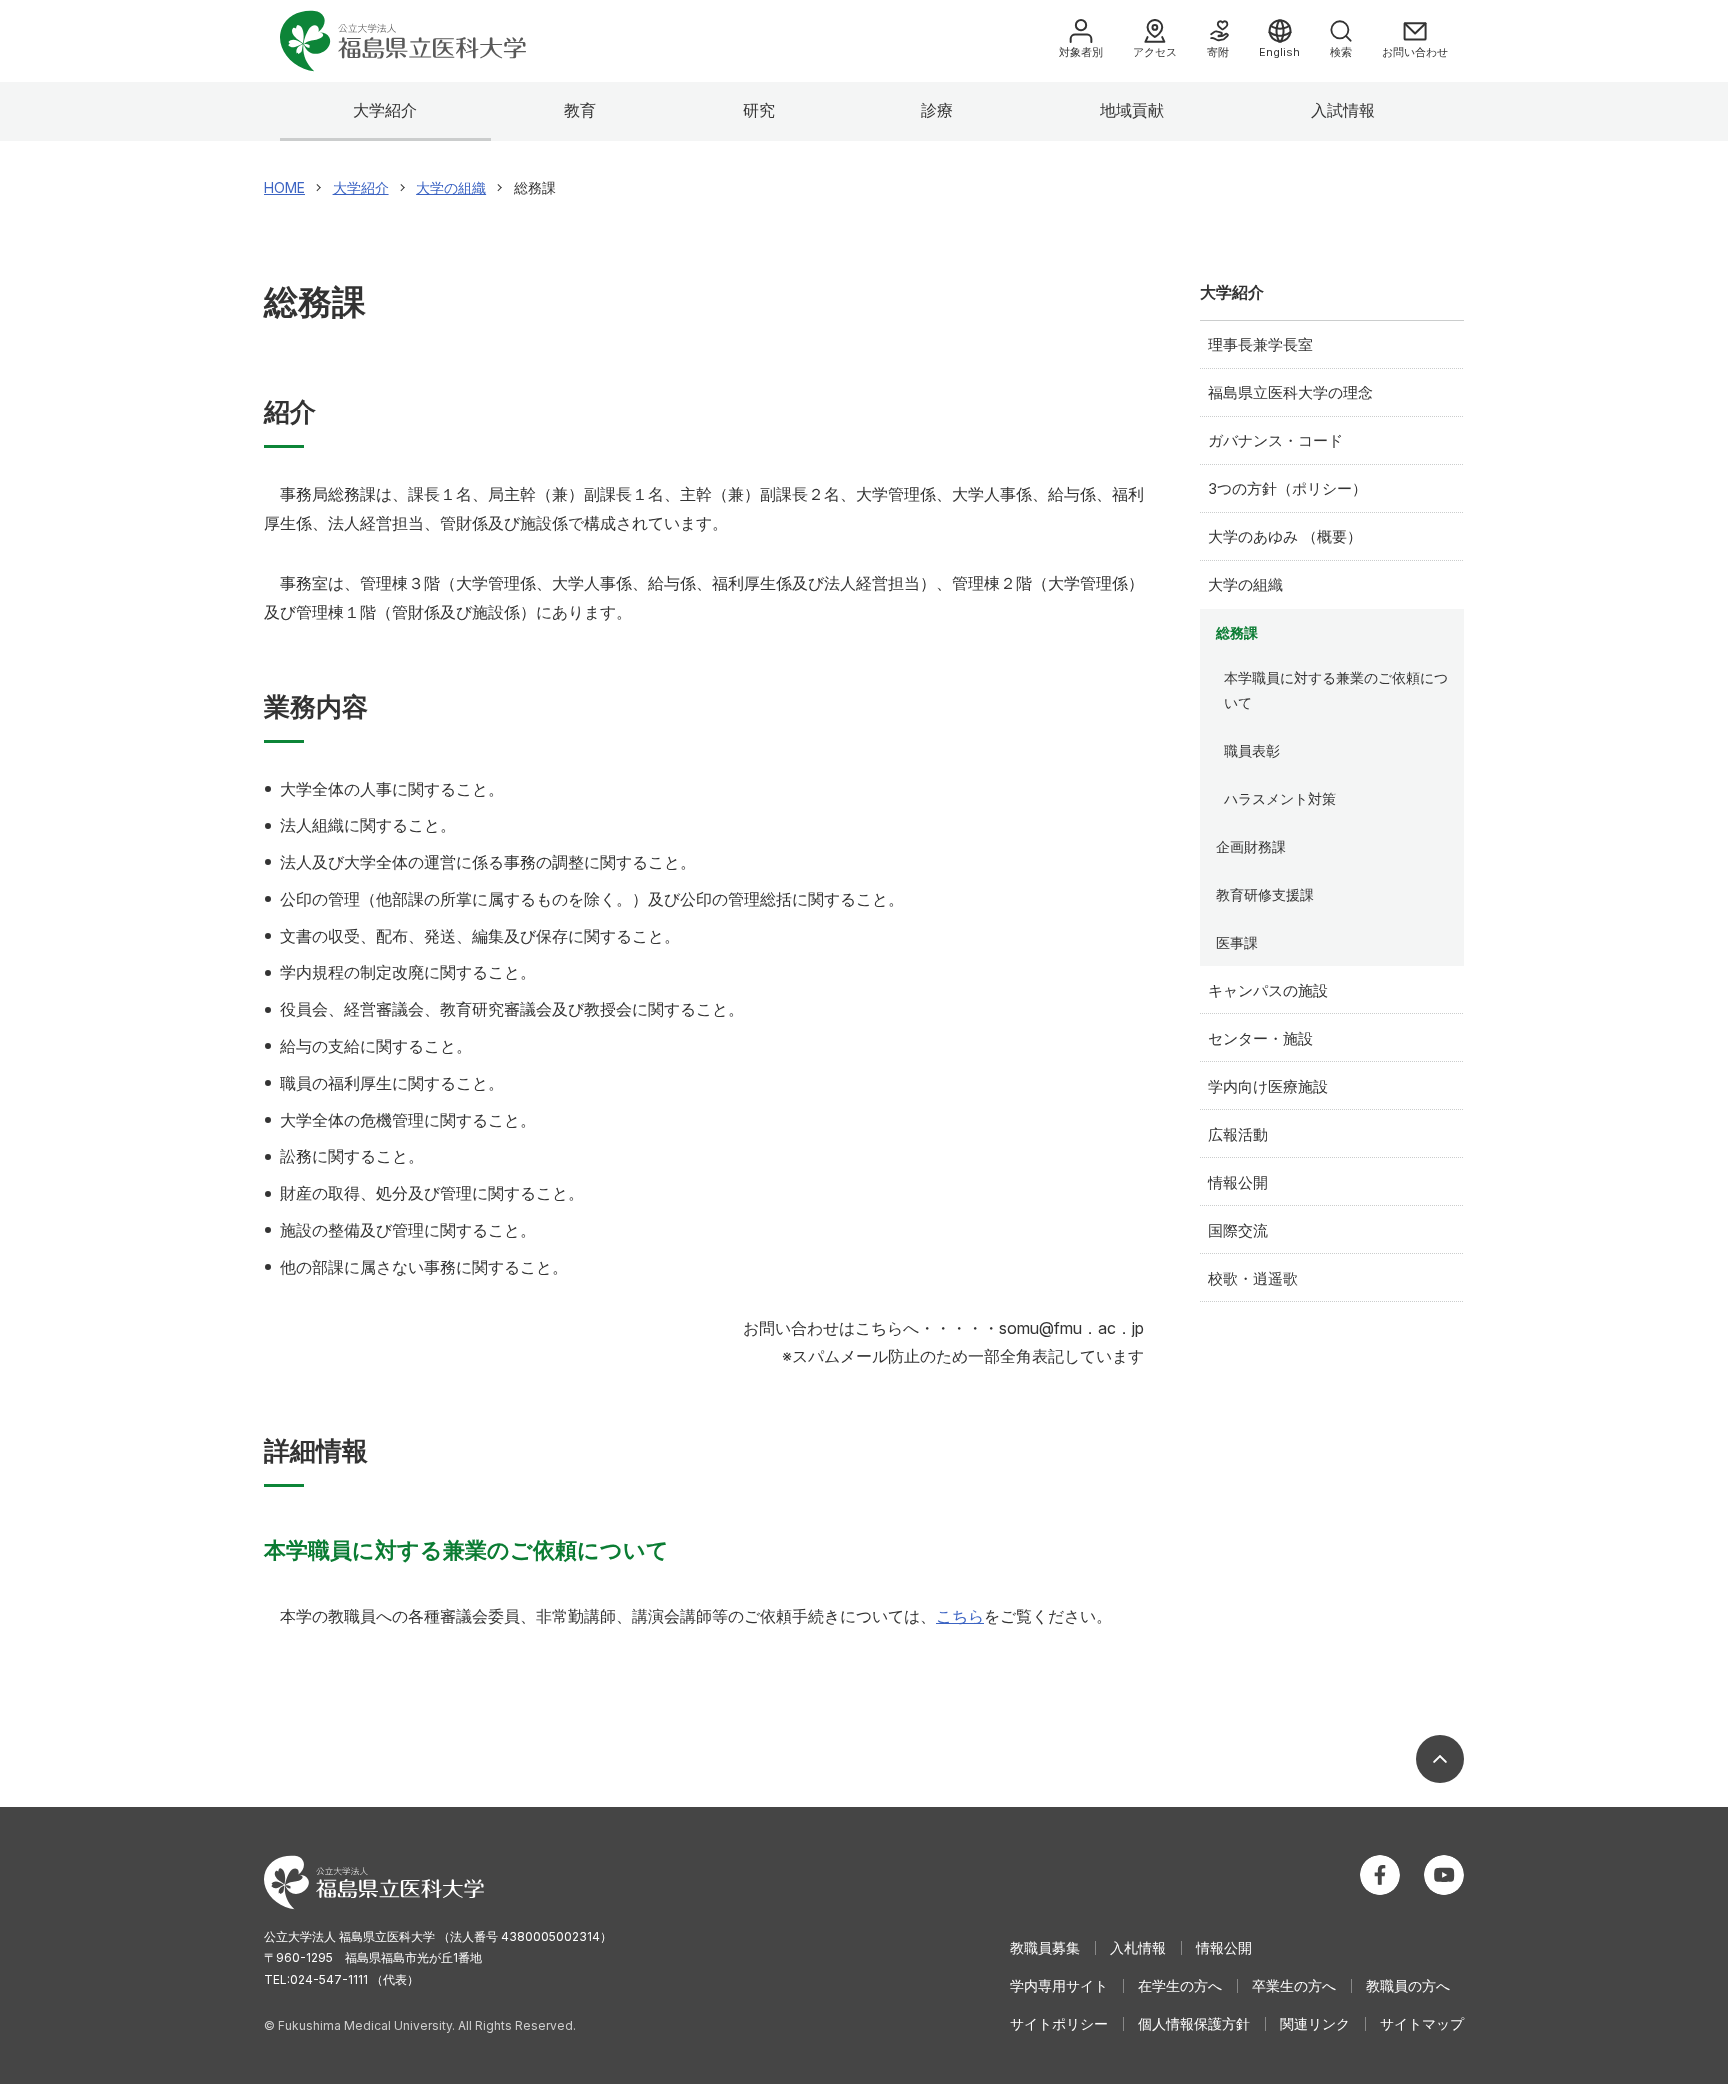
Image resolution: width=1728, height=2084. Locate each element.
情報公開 (1238, 1182)
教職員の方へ (1408, 1985)
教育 (580, 110)
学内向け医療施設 (1268, 1086)
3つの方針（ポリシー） (1287, 488)
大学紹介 (385, 110)
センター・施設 (1260, 1038)
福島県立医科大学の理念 (1290, 392)
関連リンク (1315, 2023)
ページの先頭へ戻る (1440, 1759)
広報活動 (1238, 1134)
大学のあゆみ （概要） (1285, 536)
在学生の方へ (1180, 1985)
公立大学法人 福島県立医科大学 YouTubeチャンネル (1444, 1875)
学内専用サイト (1059, 1985)
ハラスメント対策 (1280, 798)
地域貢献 (1132, 110)
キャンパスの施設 (1268, 990)
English (1279, 52)
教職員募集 (1045, 1947)
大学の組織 (1245, 584)
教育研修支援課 (1265, 894)
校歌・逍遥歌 (1253, 1278)
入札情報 (1138, 1947)
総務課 (1237, 632)
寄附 (1218, 52)
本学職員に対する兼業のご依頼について (1336, 690)
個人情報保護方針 (1194, 2023)
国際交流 (1238, 1230)
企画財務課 (1251, 846)
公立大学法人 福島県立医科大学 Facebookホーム (1380, 1875)
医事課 (1237, 942)
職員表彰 (1252, 750)
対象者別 (1081, 52)
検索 (1341, 52)
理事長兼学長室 (1260, 344)
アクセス (1155, 52)
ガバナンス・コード (1275, 440)
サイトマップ (1422, 2023)
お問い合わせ (1415, 52)
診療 (937, 110)
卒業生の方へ (1294, 1985)
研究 (759, 110)
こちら (960, 1616)
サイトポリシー (1059, 2023)
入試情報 (1343, 110)
